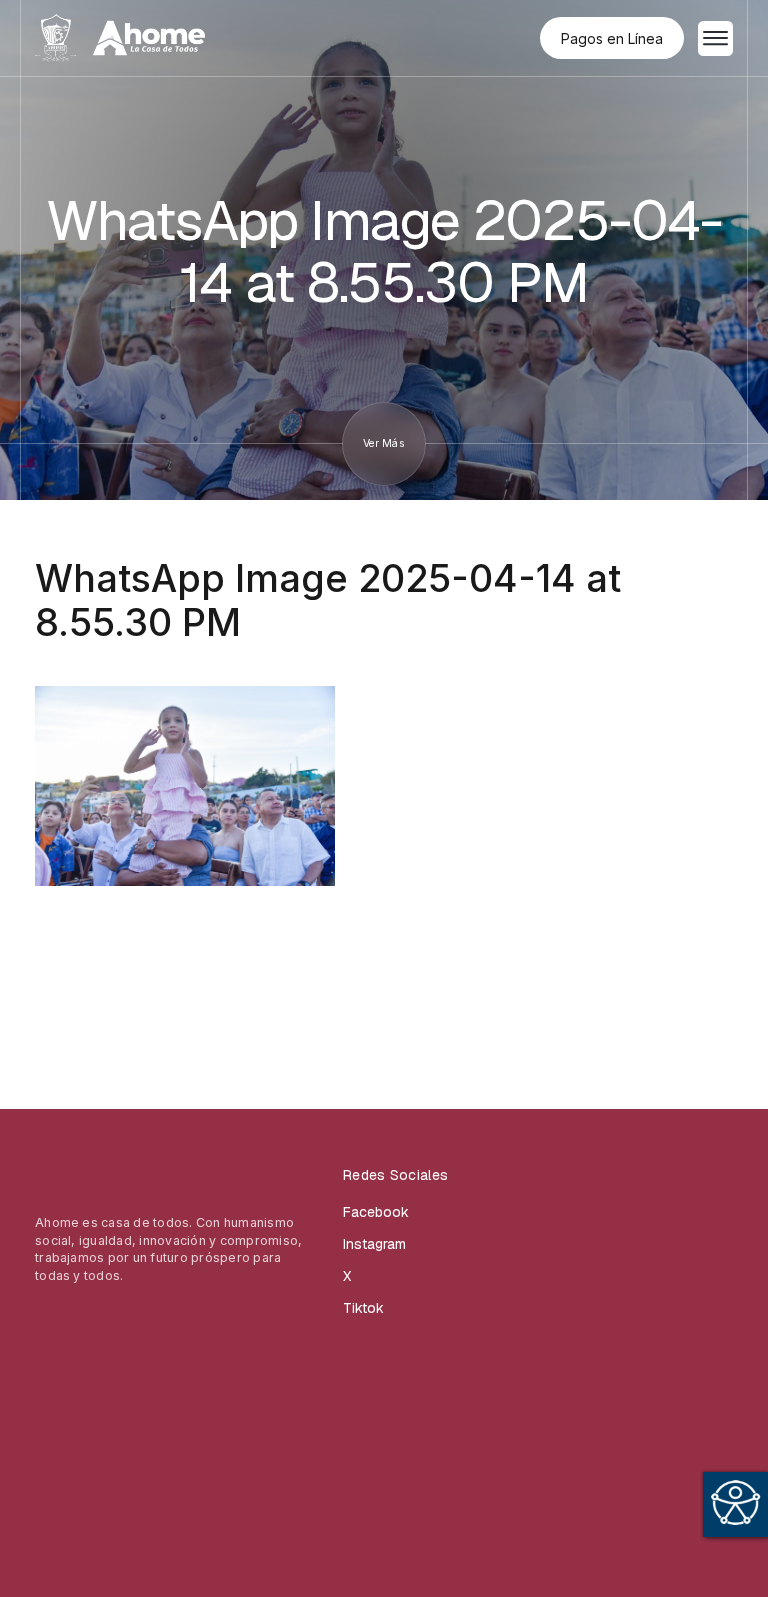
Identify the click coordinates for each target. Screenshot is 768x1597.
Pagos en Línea (612, 38)
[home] (120, 38)
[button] (715, 38)
